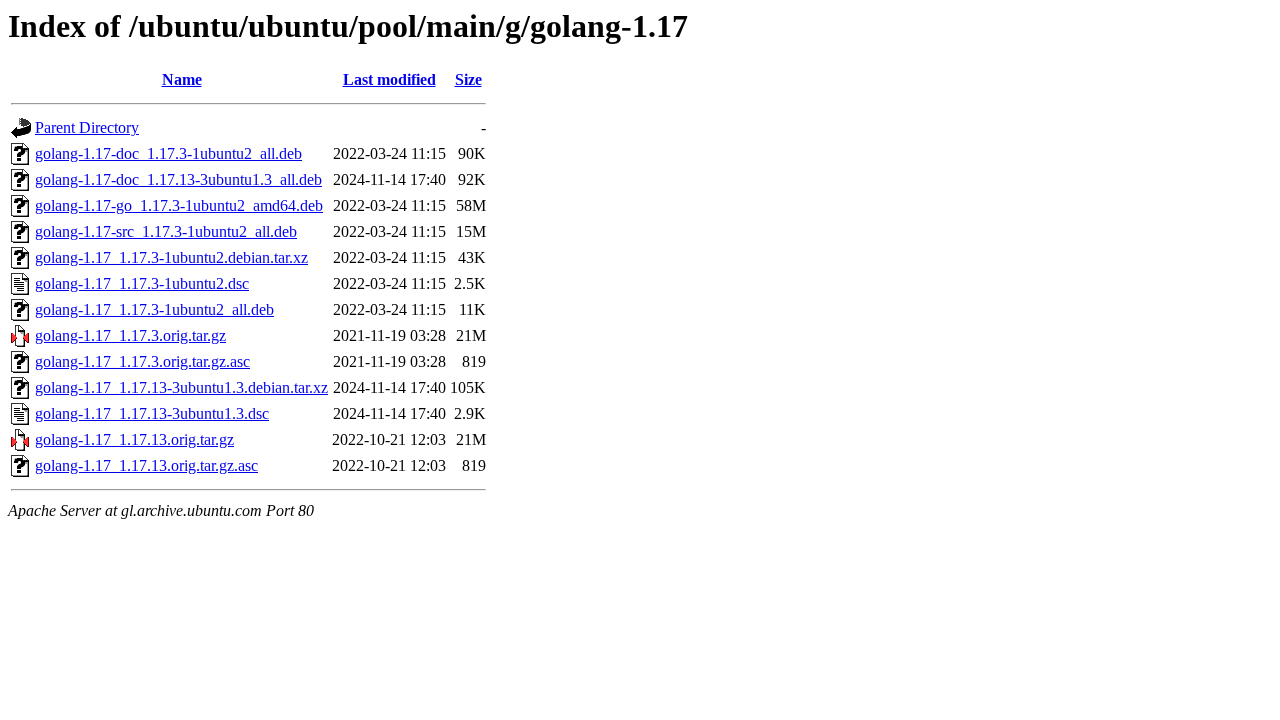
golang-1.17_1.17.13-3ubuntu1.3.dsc (152, 413)
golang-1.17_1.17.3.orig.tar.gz (130, 335)
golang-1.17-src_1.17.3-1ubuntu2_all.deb (166, 231)
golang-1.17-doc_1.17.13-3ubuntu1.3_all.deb (178, 179)
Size (468, 79)
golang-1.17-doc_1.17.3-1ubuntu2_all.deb (168, 153)
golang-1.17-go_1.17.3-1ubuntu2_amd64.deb (179, 205)
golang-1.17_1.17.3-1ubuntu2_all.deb (154, 309)
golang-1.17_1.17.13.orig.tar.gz (134, 439)
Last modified (389, 79)
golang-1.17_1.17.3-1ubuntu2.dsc (142, 283)
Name (182, 79)
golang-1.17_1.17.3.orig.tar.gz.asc (142, 361)
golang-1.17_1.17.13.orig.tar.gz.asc (146, 465)
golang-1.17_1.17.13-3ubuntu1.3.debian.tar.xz (181, 387)
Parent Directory (87, 127)
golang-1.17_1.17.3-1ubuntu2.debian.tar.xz (171, 257)
